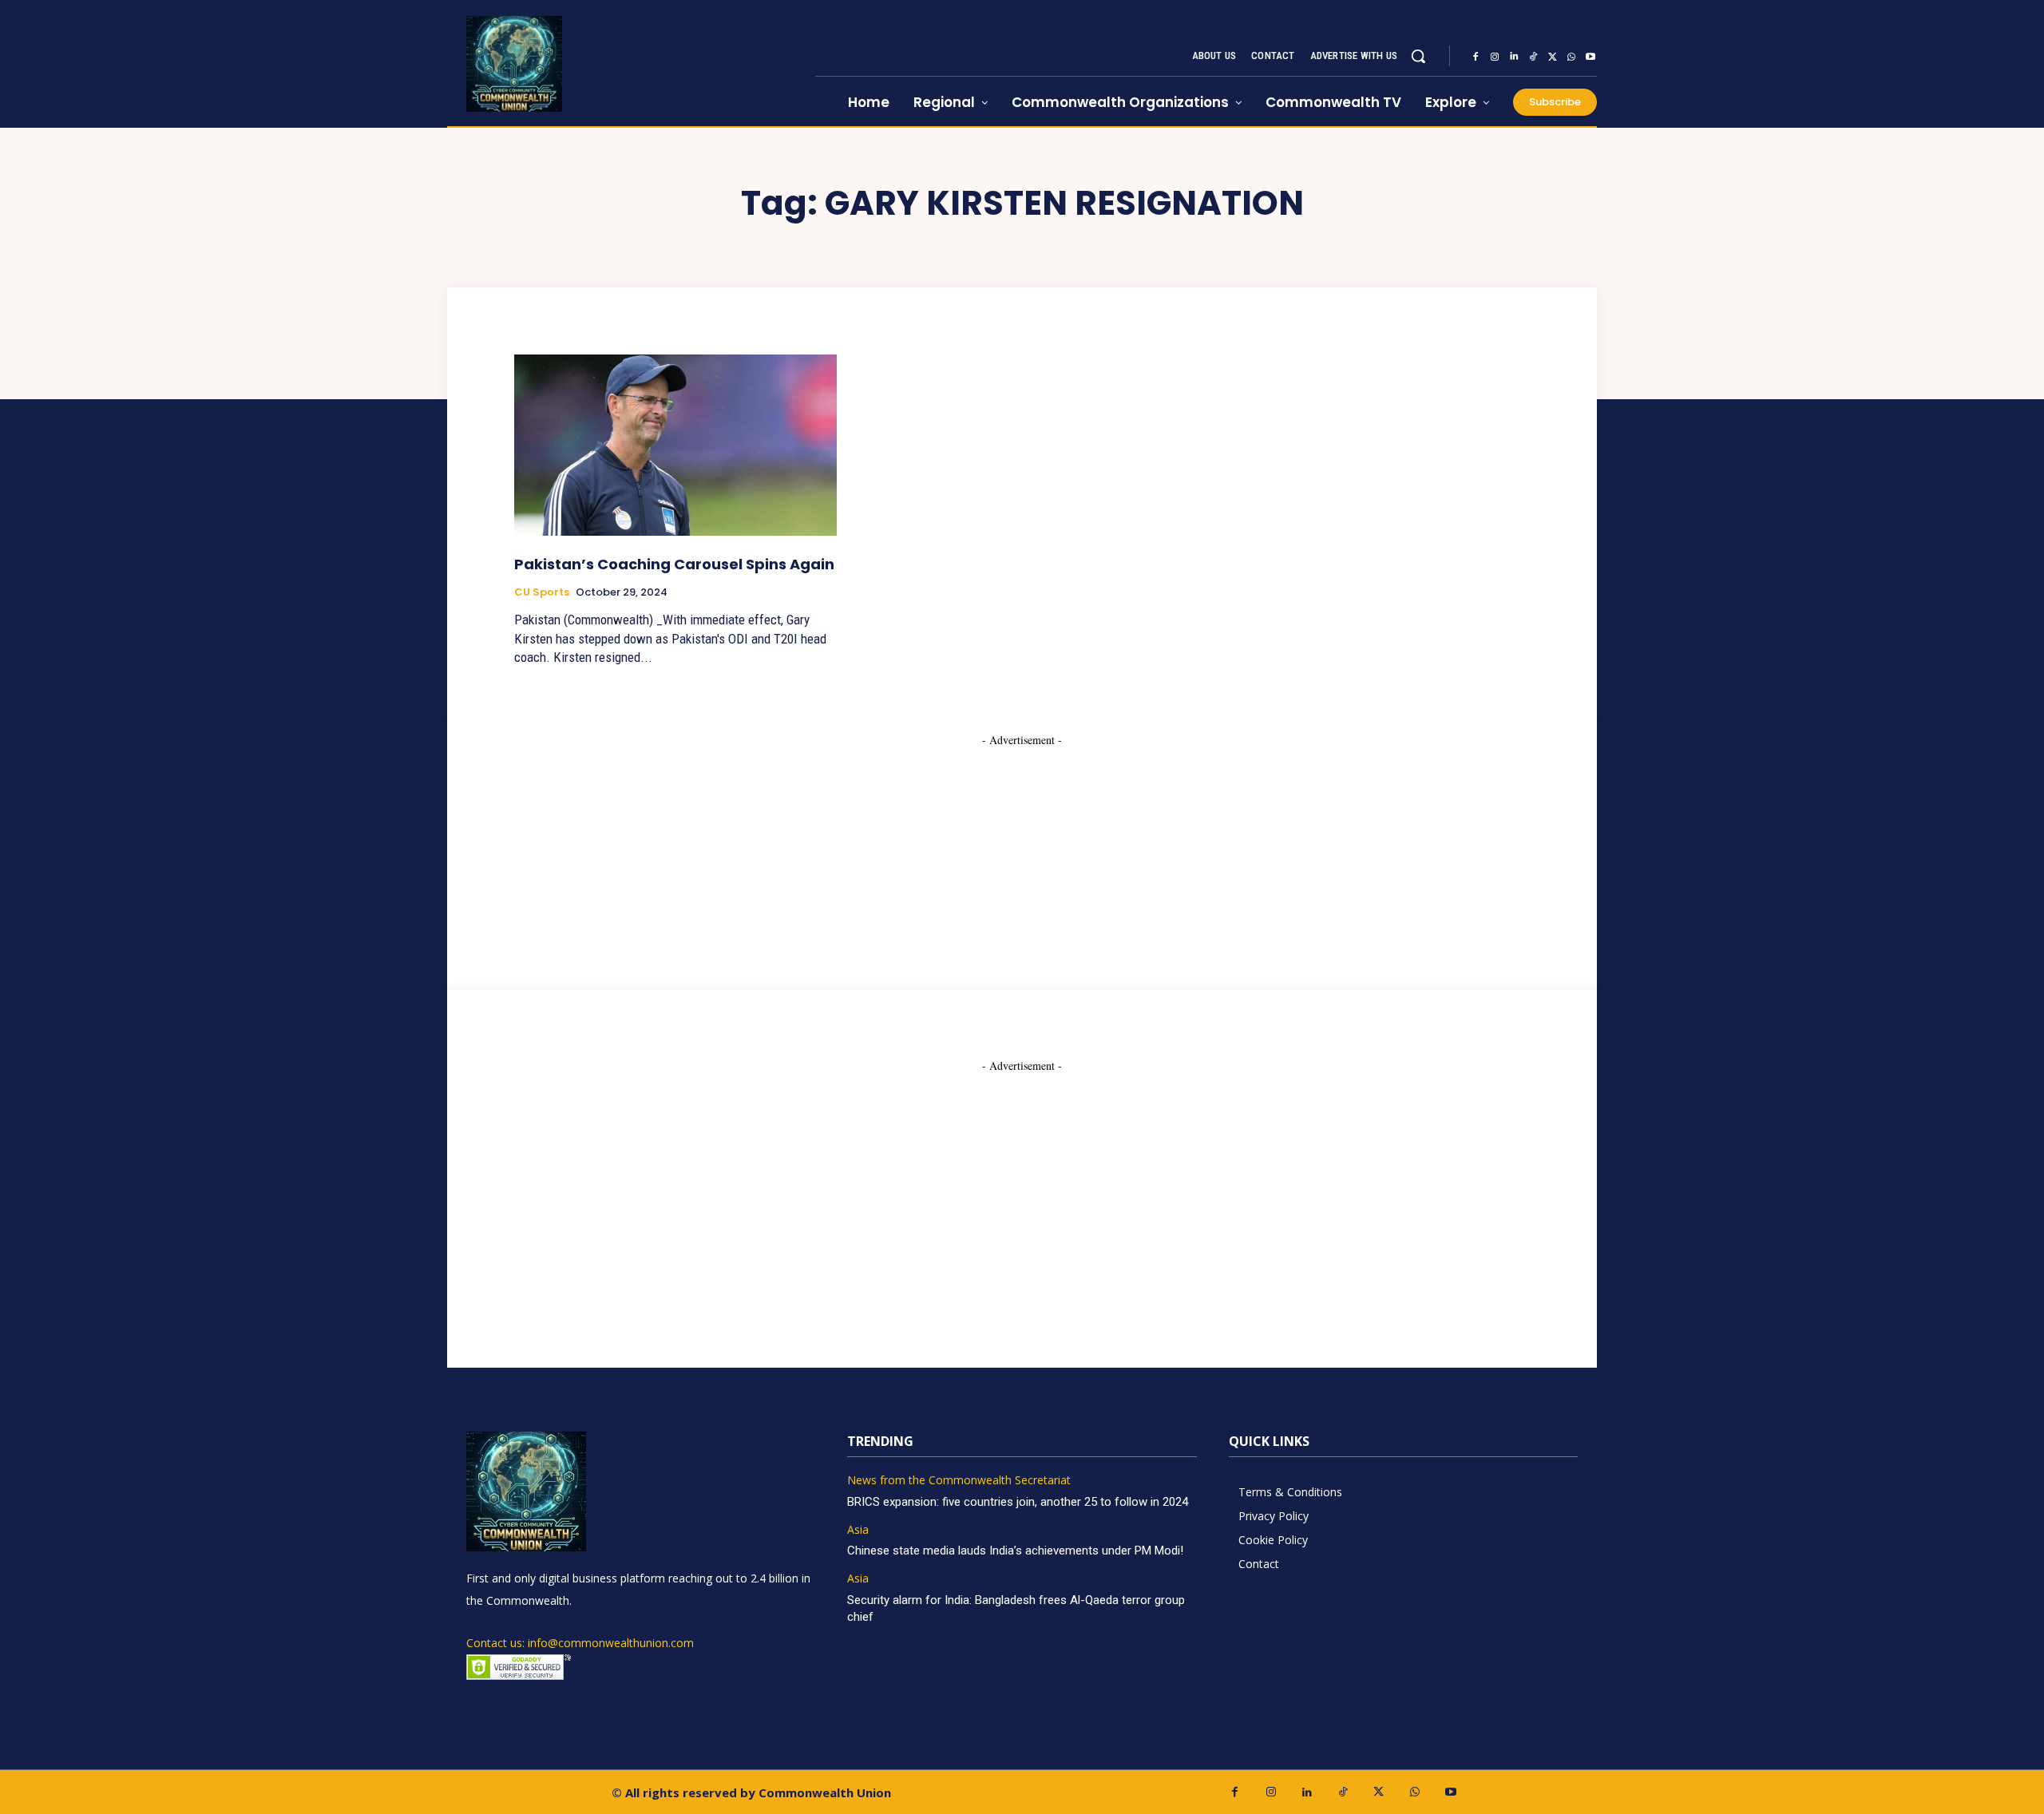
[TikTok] (1533, 57)
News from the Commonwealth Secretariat (959, 1481)
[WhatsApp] (1571, 57)
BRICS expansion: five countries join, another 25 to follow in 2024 (1018, 1502)
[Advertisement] (1022, 848)
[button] (1418, 56)
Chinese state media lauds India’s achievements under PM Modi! (1017, 1551)
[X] (1552, 57)
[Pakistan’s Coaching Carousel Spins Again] (675, 445)
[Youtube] (1590, 57)
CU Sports (542, 592)
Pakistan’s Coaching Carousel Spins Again (674, 564)
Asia (858, 1530)
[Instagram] (1495, 57)
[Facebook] (1476, 57)
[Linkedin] (1514, 57)
